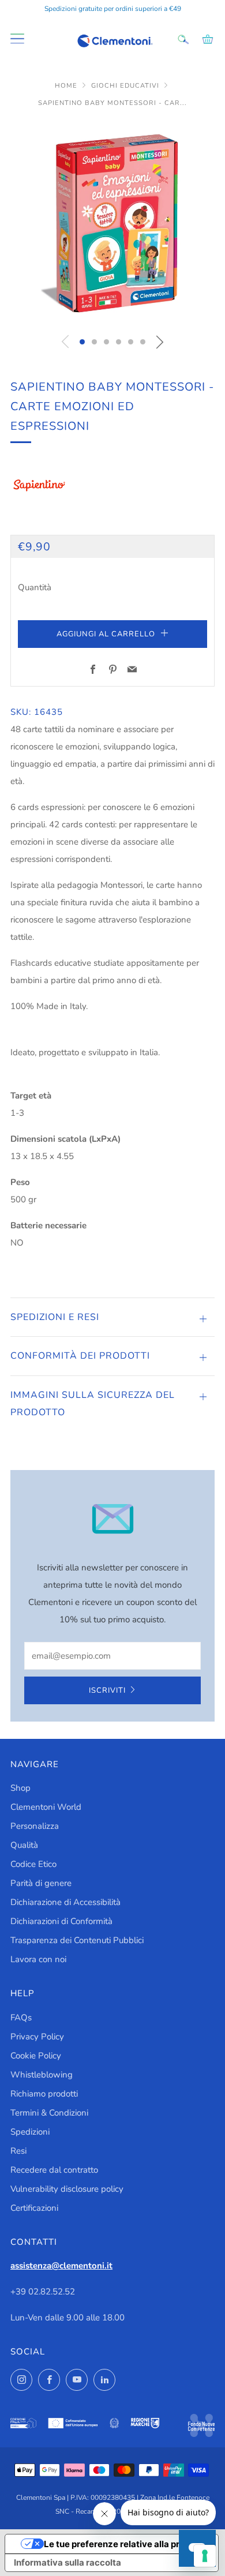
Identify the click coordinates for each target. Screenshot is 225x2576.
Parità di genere (41, 1883)
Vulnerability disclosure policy (67, 2189)
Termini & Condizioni (49, 2113)
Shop (20, 1788)
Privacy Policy (37, 2037)
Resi (18, 2151)
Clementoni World (46, 1807)
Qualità (24, 1845)
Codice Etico (33, 1864)
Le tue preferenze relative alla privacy (123, 2544)
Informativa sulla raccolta (67, 2562)
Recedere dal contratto (54, 2170)
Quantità (35, 587)
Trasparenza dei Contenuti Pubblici (77, 1940)
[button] (82, 342)
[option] (112, 223)
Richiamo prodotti (44, 2094)
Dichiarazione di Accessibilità (65, 1902)
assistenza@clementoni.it (61, 2266)
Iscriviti (107, 1690)
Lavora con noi (38, 1959)
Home (67, 86)
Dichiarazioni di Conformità (61, 1921)
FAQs (21, 2018)
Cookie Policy (36, 2056)
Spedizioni (30, 2132)
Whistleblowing (42, 2075)
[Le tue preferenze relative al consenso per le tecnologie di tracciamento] (205, 2556)
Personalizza (35, 1826)
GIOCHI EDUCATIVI (126, 86)
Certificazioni (34, 2208)
